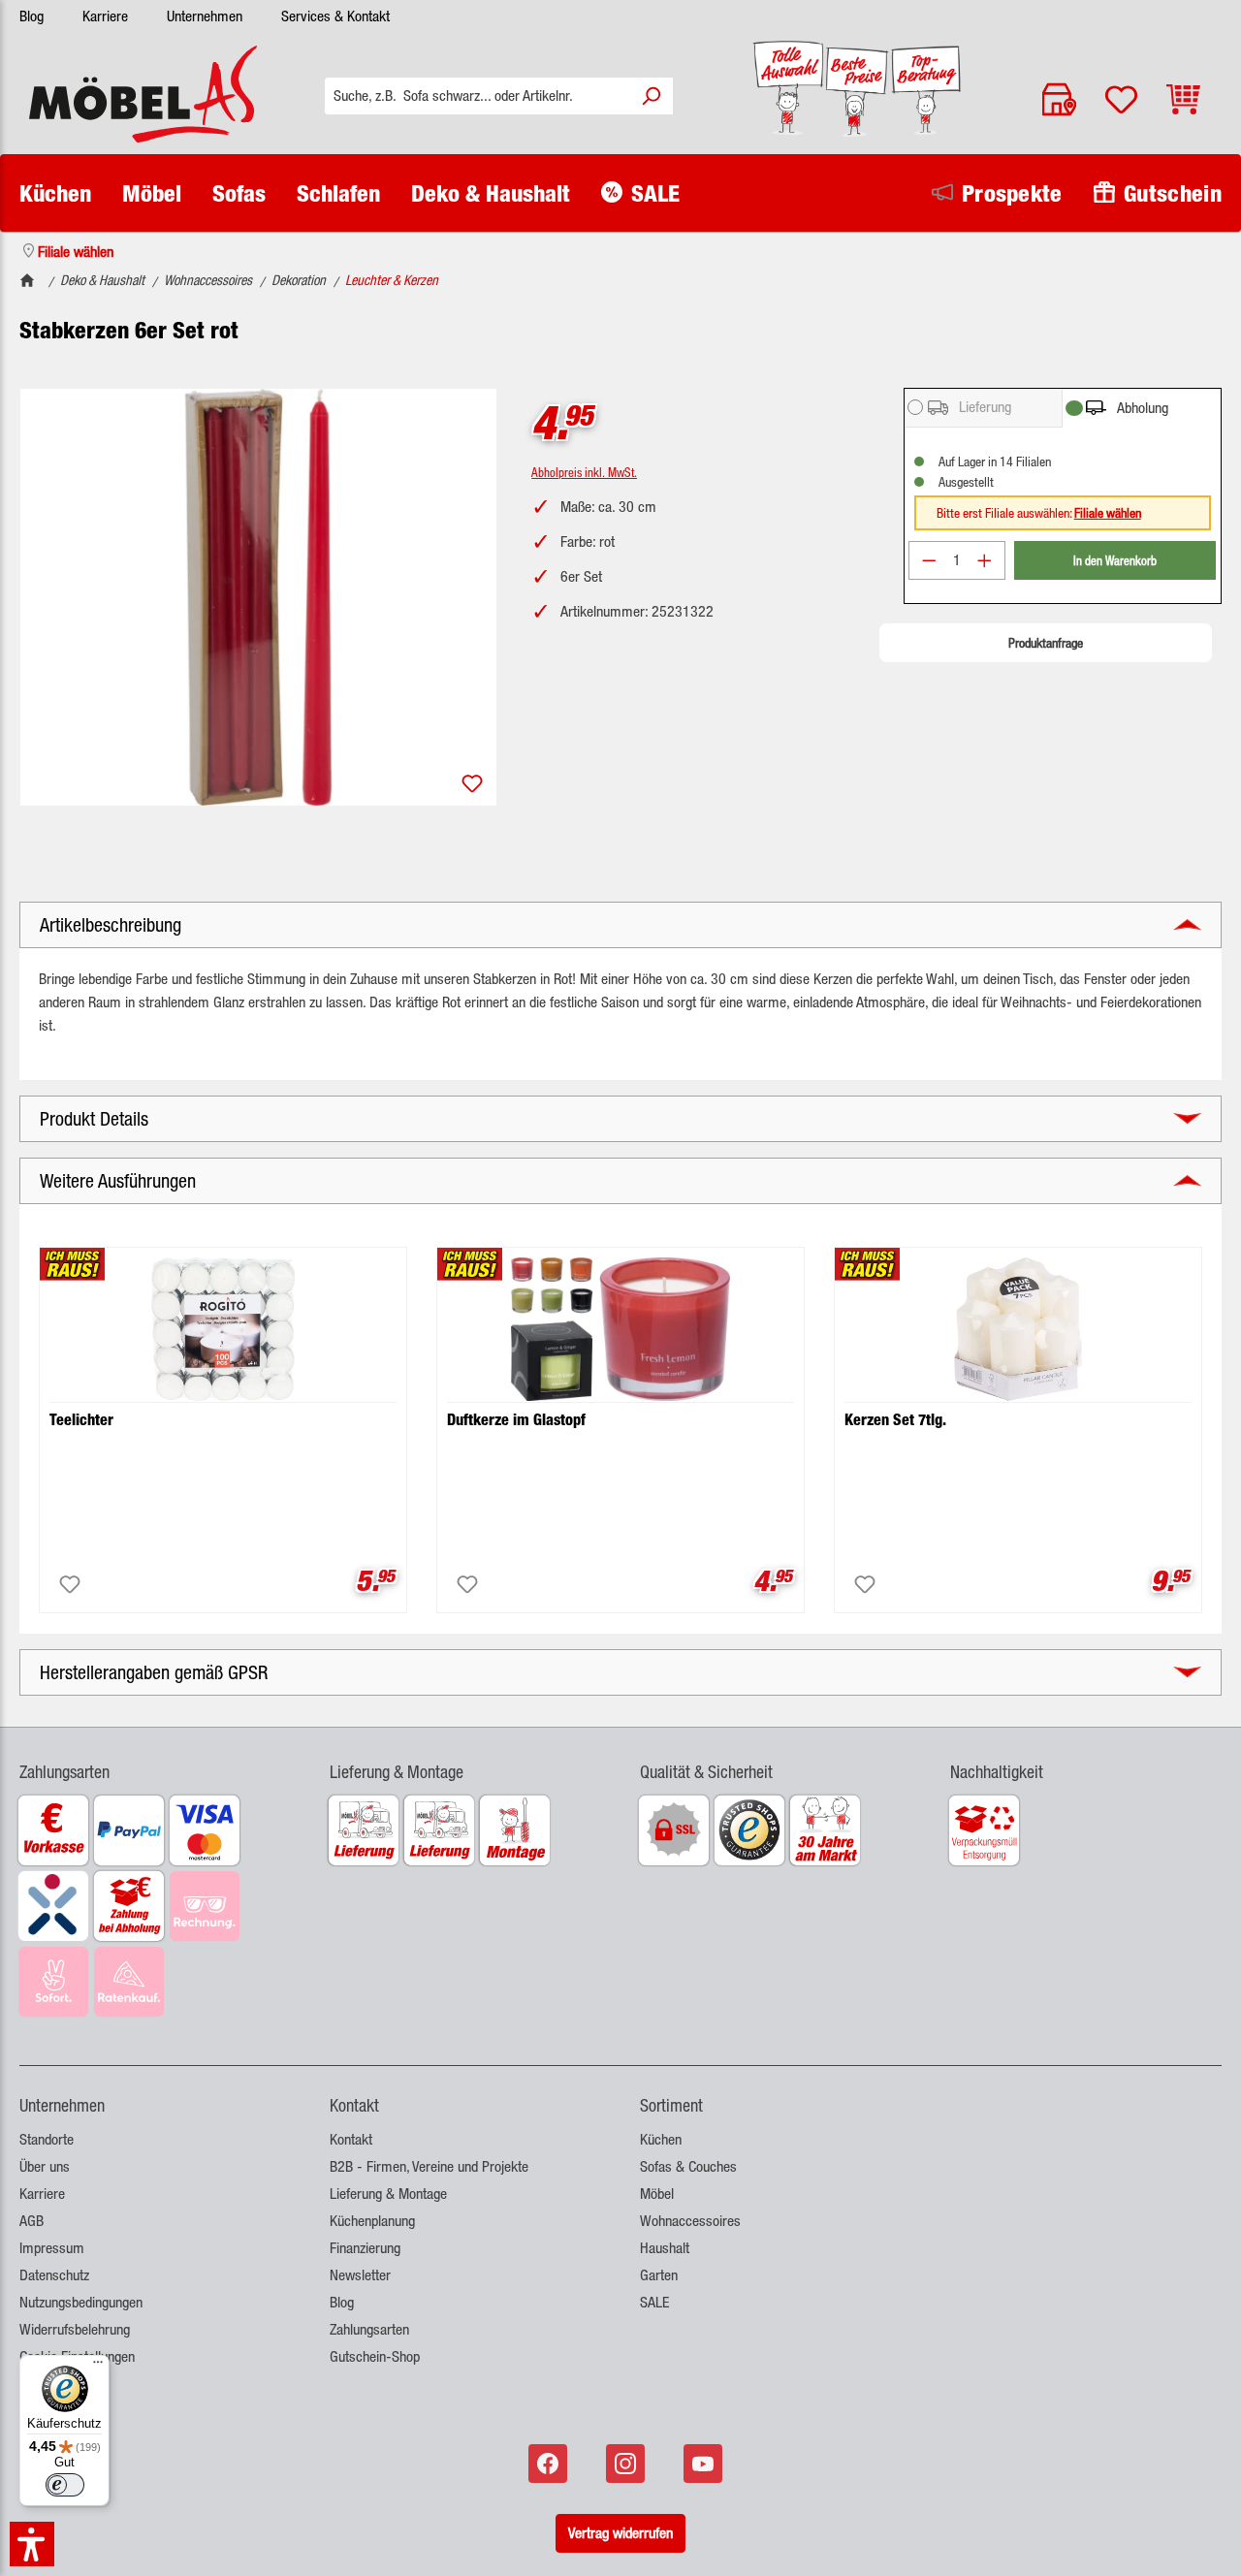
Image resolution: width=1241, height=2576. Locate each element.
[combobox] (477, 96)
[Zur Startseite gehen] (143, 94)
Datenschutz (54, 2275)
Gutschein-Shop (375, 2356)
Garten (659, 2275)
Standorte (47, 2139)
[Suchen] (651, 96)
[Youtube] (705, 2464)
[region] (258, 597)
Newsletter (360, 2275)
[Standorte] (1059, 99)
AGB (32, 2221)
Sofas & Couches (688, 2166)
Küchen (661, 2139)
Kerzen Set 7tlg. (895, 1420)
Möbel (657, 2194)
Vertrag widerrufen (620, 2533)
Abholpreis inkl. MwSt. (584, 472)
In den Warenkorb (1115, 560)
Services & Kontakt (335, 16)
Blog (32, 16)
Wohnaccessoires (690, 2221)
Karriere (105, 16)
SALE (654, 2302)
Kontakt (351, 2139)
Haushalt (665, 2248)
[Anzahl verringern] (929, 560)
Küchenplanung (372, 2221)
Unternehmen (205, 16)
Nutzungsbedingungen (81, 2302)
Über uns (45, 2166)
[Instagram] (627, 2464)
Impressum (52, 2248)
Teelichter (81, 1420)
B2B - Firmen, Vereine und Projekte (429, 2166)
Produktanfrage (1046, 643)
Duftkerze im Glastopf (516, 1420)
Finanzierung (365, 2248)
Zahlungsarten (369, 2329)
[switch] (65, 2485)
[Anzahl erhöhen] (985, 560)
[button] (155, 1760)
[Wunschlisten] (1121, 99)
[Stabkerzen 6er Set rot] (258, 597)
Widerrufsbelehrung (75, 2329)
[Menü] (98, 2367)
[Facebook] (550, 2464)
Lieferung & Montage (388, 2194)
